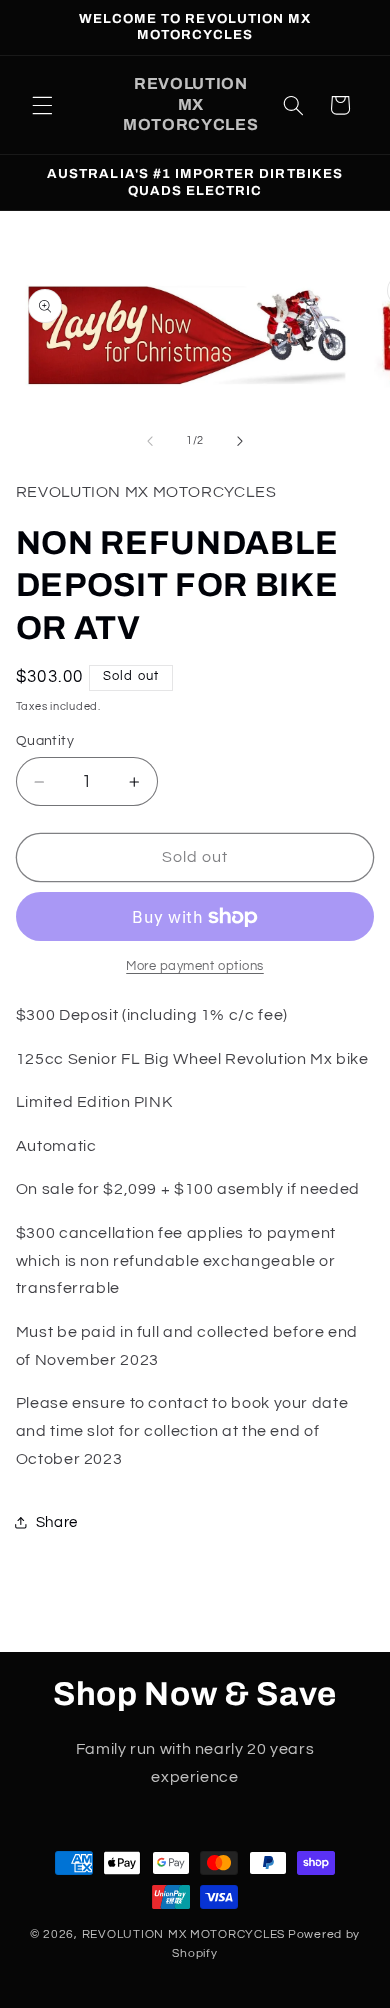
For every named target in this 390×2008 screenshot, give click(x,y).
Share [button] (57, 1522)
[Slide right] (240, 441)
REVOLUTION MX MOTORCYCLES (183, 1934)
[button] (42, 105)
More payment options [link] (195, 966)
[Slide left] (150, 441)
